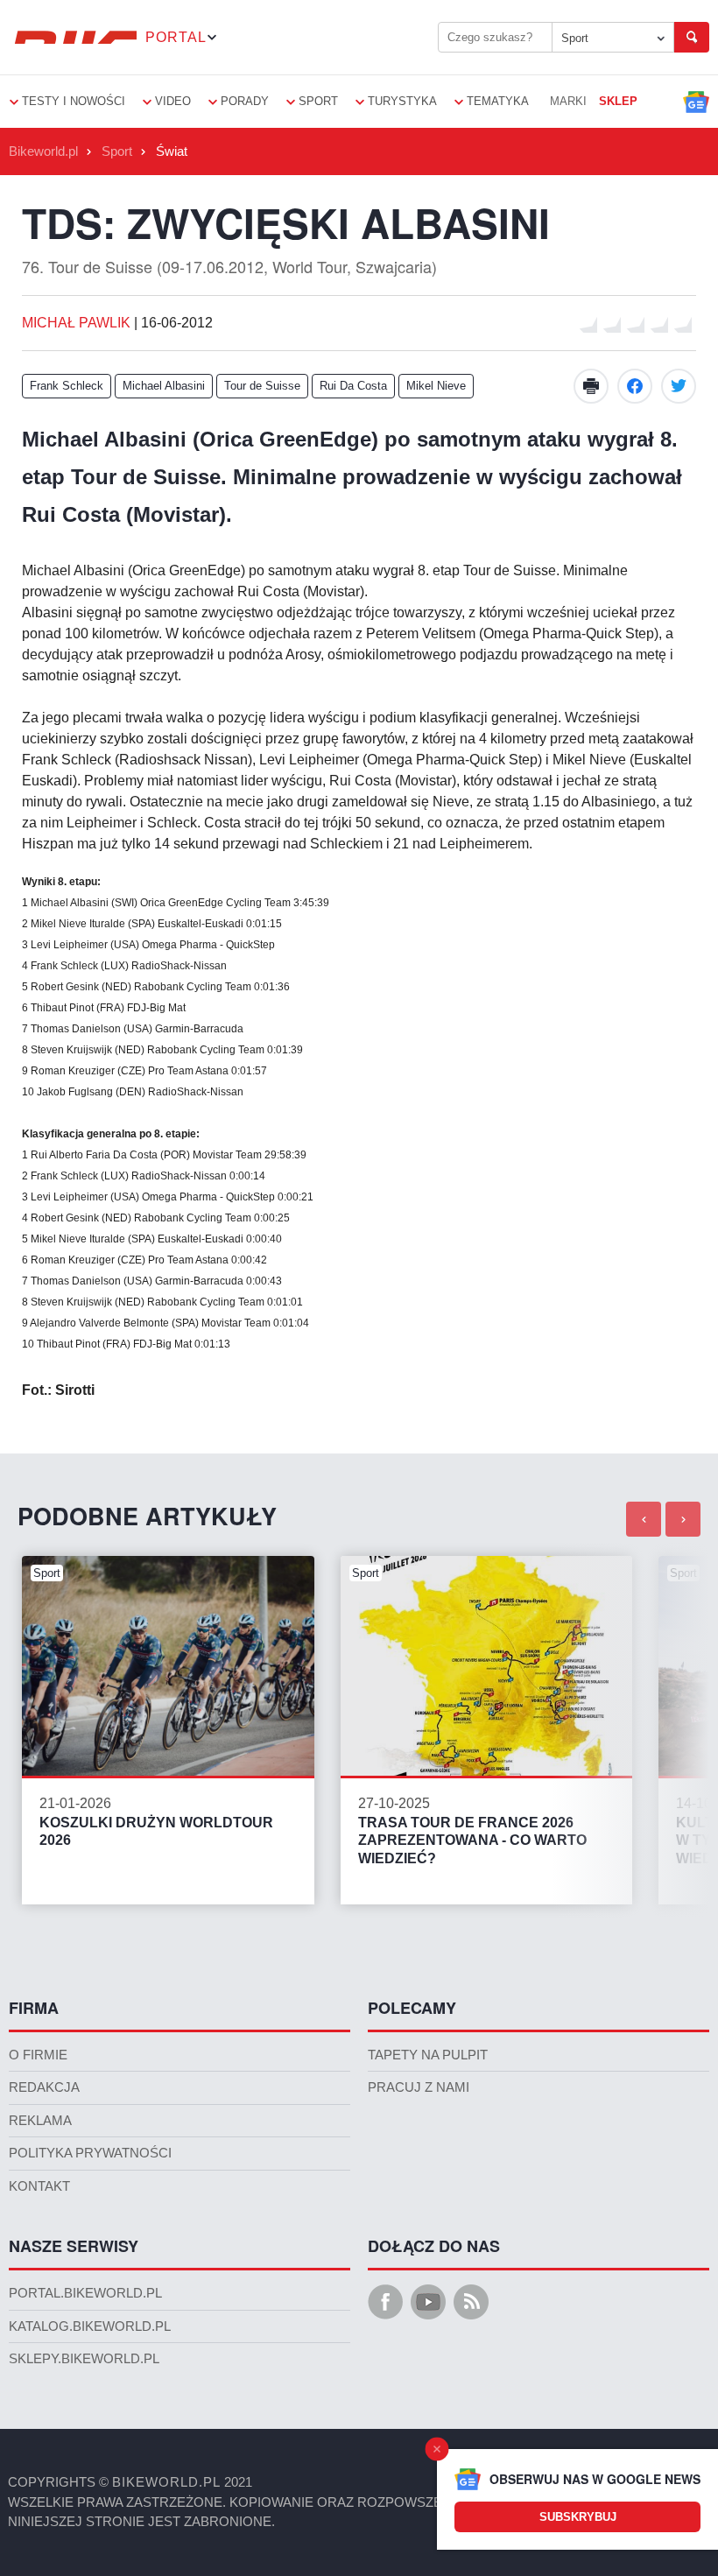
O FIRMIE (38, 2055)
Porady (245, 101)
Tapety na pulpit (428, 2055)
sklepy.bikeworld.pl (84, 2359)
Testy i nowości (74, 101)
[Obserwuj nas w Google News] (696, 102)
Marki (568, 101)
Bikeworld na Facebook (385, 2302)
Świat (172, 151)
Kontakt (39, 2186)
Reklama (40, 2121)
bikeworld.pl (166, 2482)
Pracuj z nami (419, 2087)
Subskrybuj (578, 2517)
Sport (575, 38)
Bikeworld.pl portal (73, 37)
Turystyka (402, 101)
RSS (471, 2302)
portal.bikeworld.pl (85, 2293)
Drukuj (591, 386)
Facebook (635, 386)
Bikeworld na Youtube (428, 2302)
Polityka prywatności (90, 2153)
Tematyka (498, 101)
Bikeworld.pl (43, 151)
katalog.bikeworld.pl (90, 2326)
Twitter (679, 386)
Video (173, 101)
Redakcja (44, 2087)
